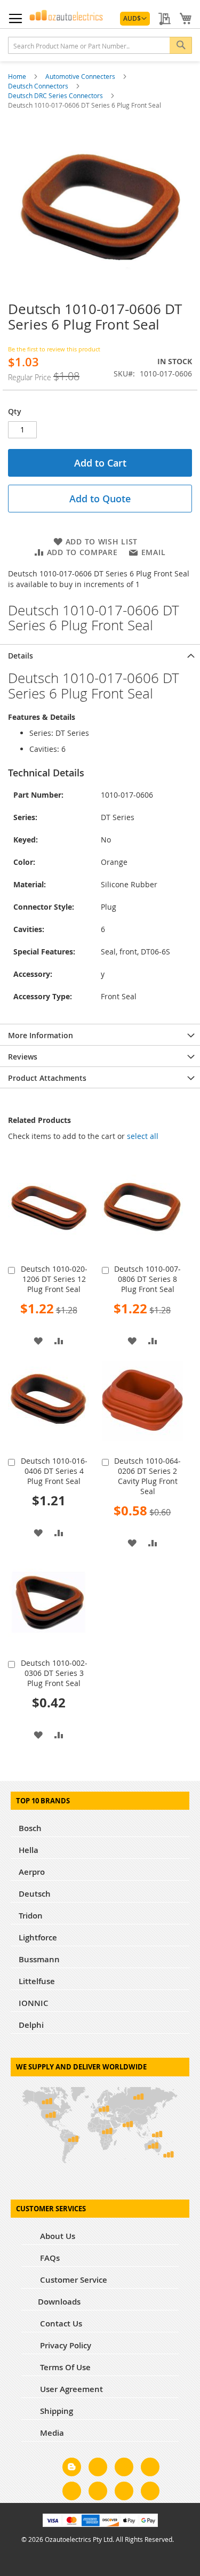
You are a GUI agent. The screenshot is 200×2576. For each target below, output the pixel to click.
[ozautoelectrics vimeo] (150, 2493)
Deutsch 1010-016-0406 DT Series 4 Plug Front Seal (54, 1471)
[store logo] (66, 15)
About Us (57, 2236)
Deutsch (35, 1894)
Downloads (59, 2302)
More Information (41, 1035)
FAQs (49, 2258)
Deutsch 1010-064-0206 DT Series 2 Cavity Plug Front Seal (147, 1476)
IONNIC (34, 2003)
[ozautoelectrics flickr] (98, 2493)
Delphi (31, 2025)
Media (51, 2433)
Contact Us (60, 2324)
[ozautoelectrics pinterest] (72, 2493)
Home (18, 76)
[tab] (100, 655)
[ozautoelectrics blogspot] (72, 2467)
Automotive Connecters (81, 76)
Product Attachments (47, 1078)
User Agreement (70, 2389)
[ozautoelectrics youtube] (124, 2493)
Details (21, 656)
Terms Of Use (64, 2367)
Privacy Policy (65, 2345)
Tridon (31, 1916)
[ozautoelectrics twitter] (150, 2469)
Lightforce (38, 1937)
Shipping (55, 2411)
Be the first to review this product (54, 349)
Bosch (30, 1828)
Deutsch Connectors (39, 86)
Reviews (23, 1057)
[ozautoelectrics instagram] (124, 2469)
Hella (29, 1850)
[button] (135, 19)
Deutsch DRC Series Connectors (56, 95)
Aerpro (32, 1872)
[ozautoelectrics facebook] (98, 2469)
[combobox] (100, 45)
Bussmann (39, 1959)
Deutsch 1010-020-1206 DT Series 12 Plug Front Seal (54, 1279)
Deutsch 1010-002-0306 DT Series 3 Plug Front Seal (54, 1673)
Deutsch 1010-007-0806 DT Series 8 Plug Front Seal (147, 1279)
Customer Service (73, 2280)
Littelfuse (37, 1981)
